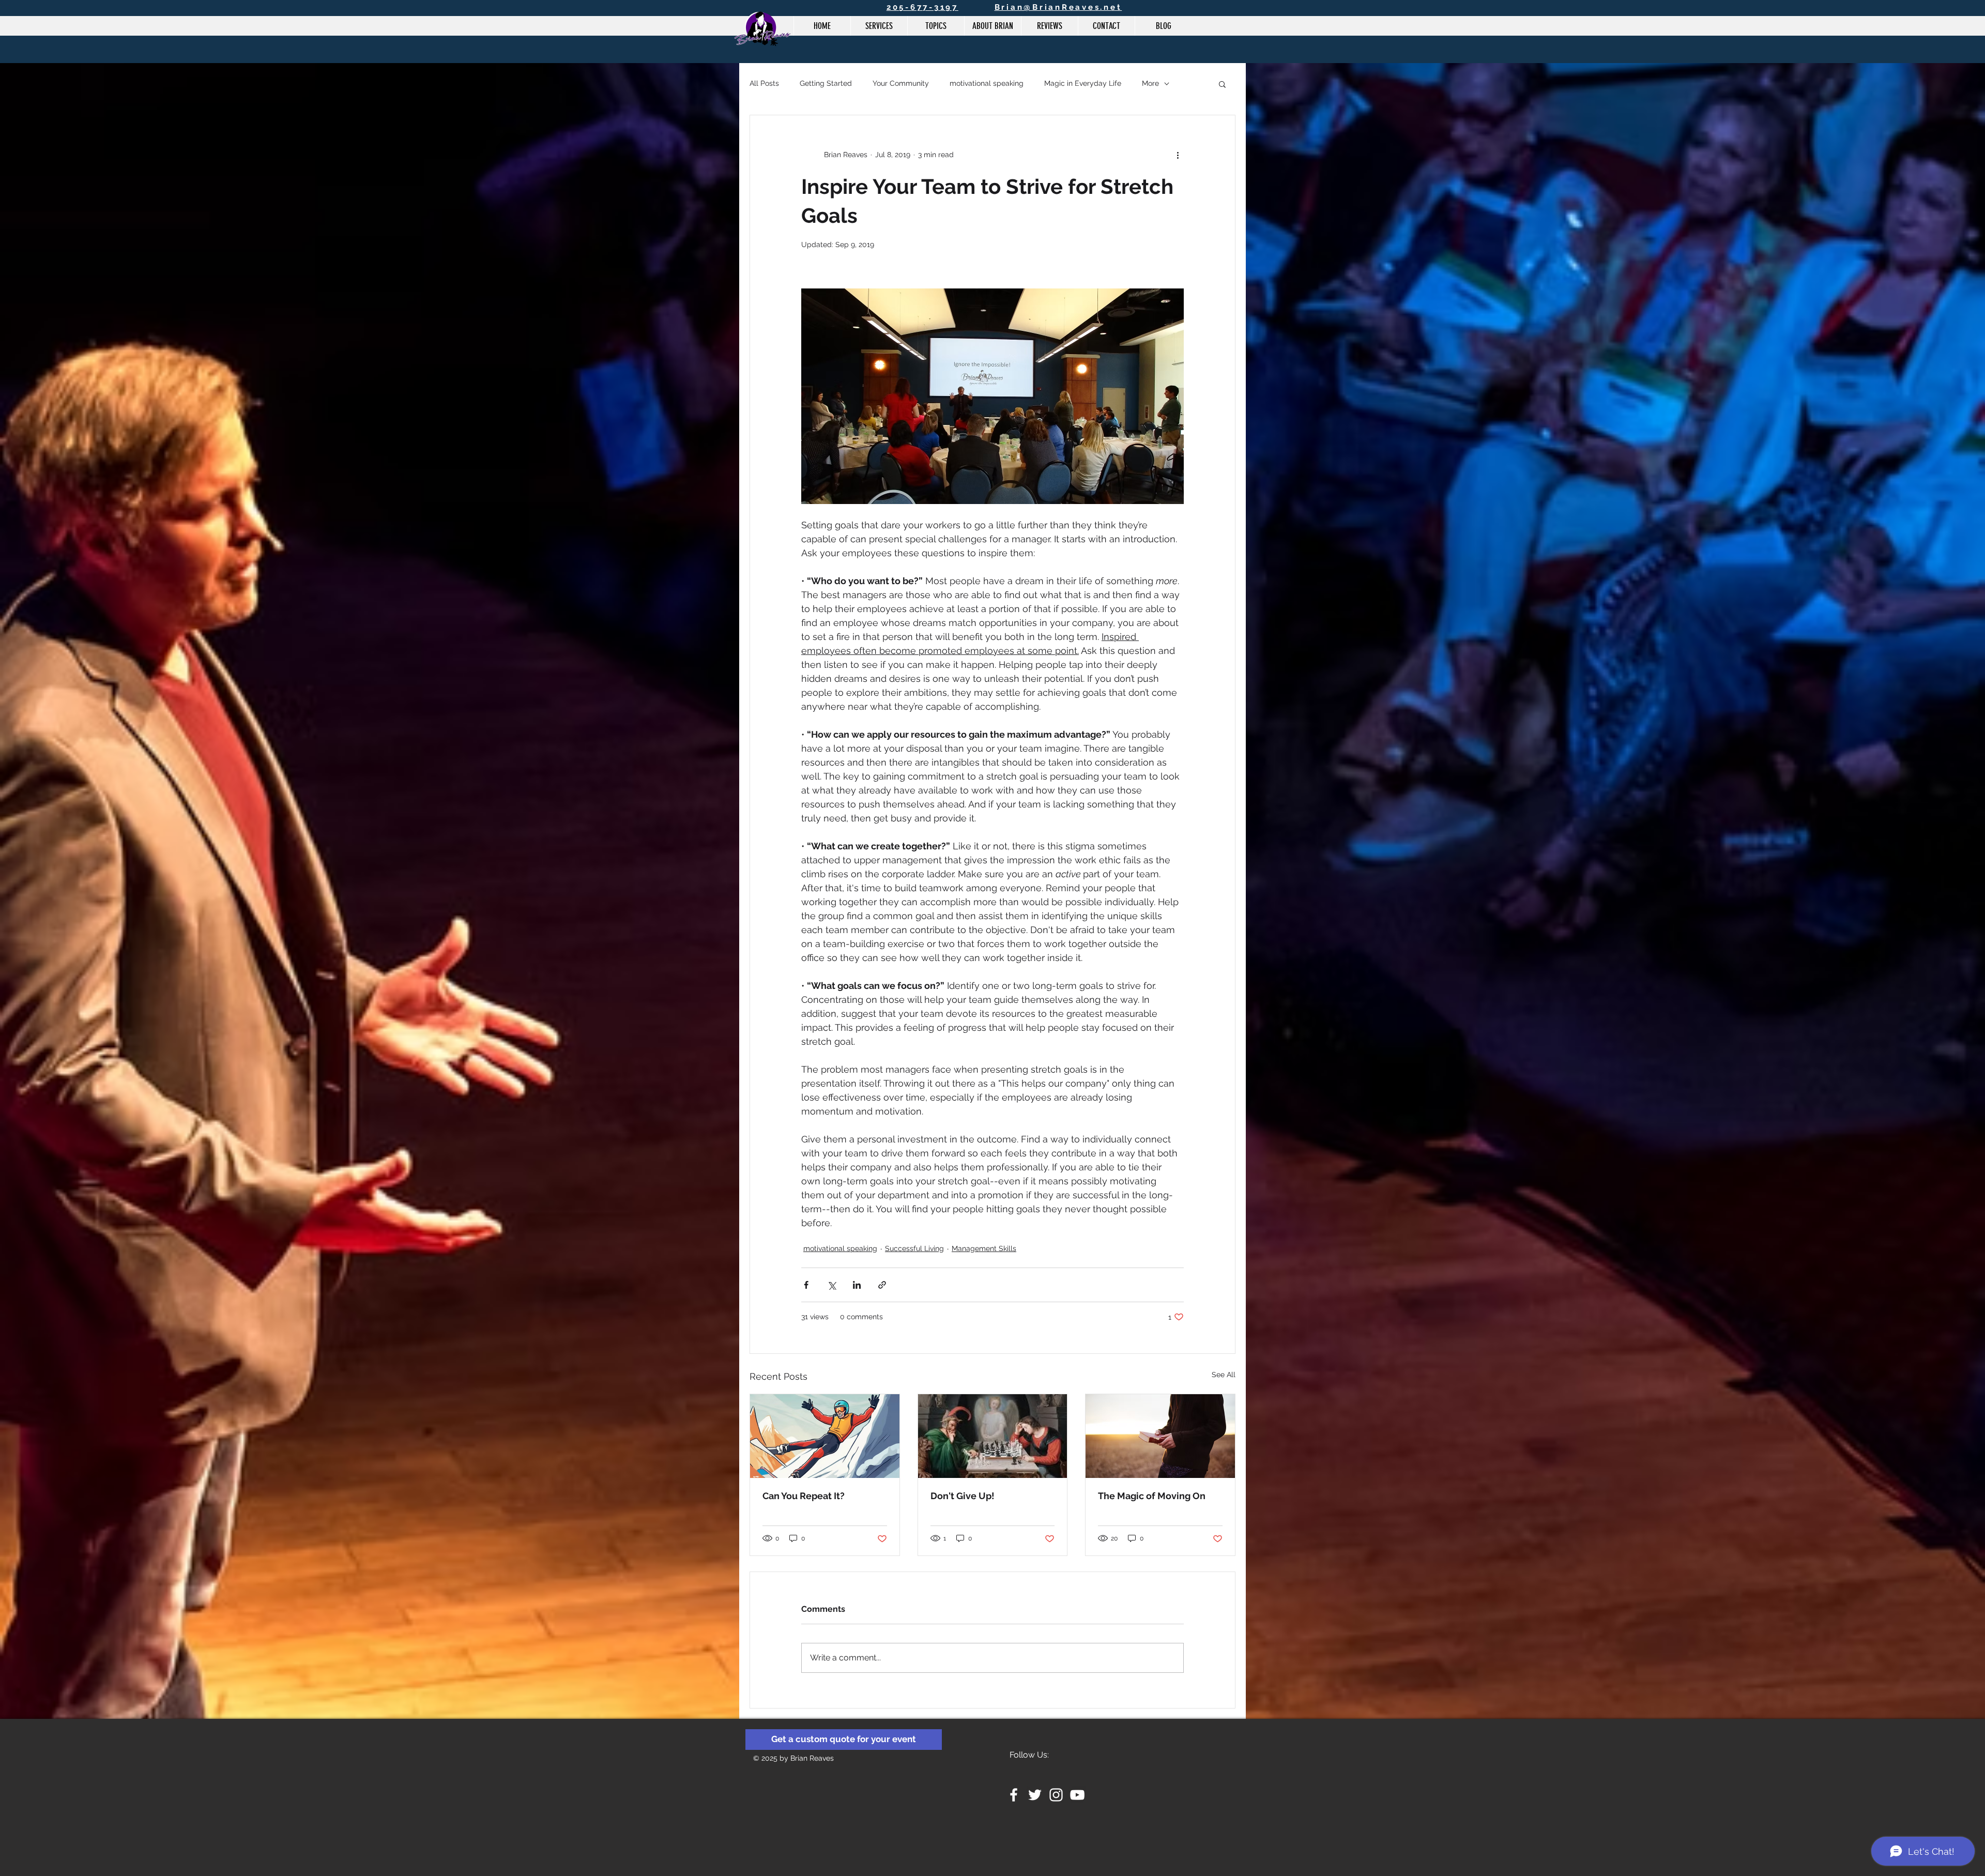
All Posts (764, 83)
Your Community (901, 83)
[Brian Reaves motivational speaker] (1056, 1795)
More (1150, 83)
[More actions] (1178, 155)
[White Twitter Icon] (1035, 1795)
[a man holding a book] (1160, 1436)
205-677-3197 (922, 7)
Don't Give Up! (963, 1496)
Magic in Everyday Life (1083, 83)
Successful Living (914, 1248)
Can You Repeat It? (804, 1496)
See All (1224, 1375)
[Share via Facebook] (806, 1285)
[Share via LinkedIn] (857, 1285)
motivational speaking (987, 83)
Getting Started (826, 83)
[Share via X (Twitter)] (831, 1285)
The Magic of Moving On (1152, 1496)
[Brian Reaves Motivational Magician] (1014, 1795)
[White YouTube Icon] (1077, 1795)
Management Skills (984, 1248)
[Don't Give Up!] (993, 1436)
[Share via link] (882, 1285)
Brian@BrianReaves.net (1058, 7)
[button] (1222, 84)
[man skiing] (825, 1436)
